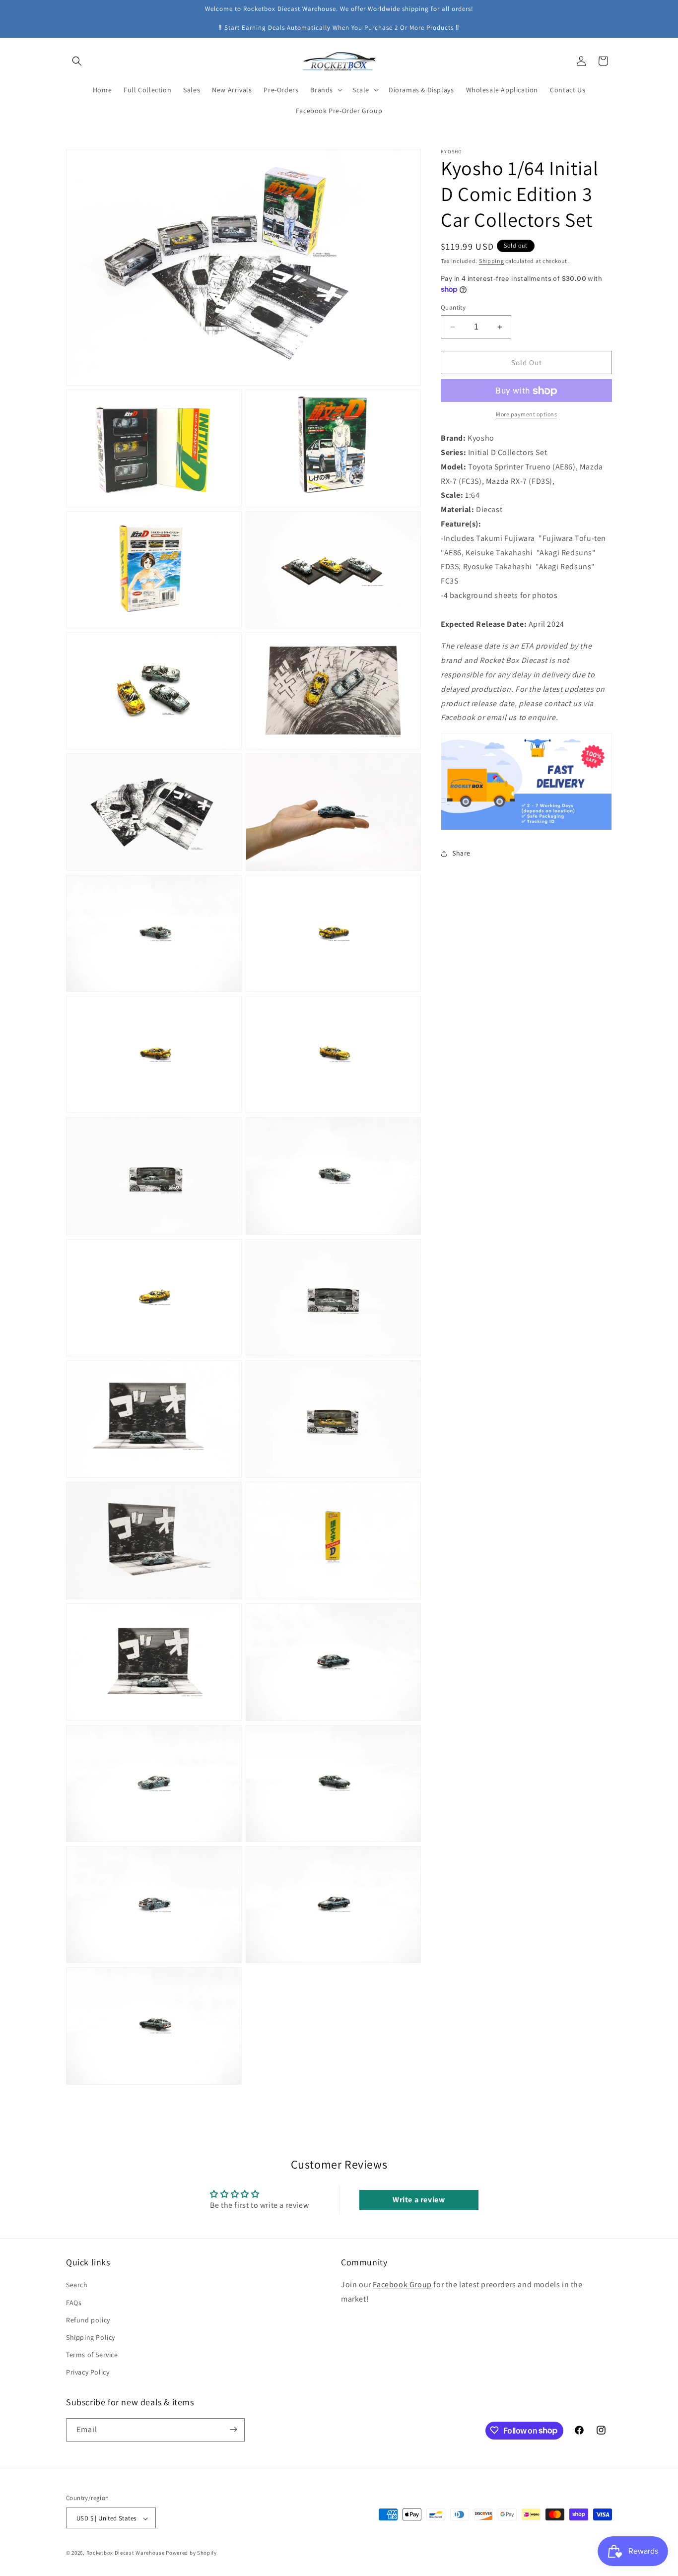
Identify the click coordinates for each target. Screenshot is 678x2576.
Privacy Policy (88, 2373)
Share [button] (461, 853)
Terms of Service (92, 2355)
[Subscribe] (233, 2429)
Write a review (419, 2199)
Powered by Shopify (191, 2553)
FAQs (74, 2303)
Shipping (492, 261)
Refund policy (88, 2320)
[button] (77, 61)
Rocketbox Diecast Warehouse (126, 2553)
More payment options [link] (526, 415)
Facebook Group (402, 2285)
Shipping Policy (91, 2337)
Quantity (453, 307)
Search (77, 2285)
